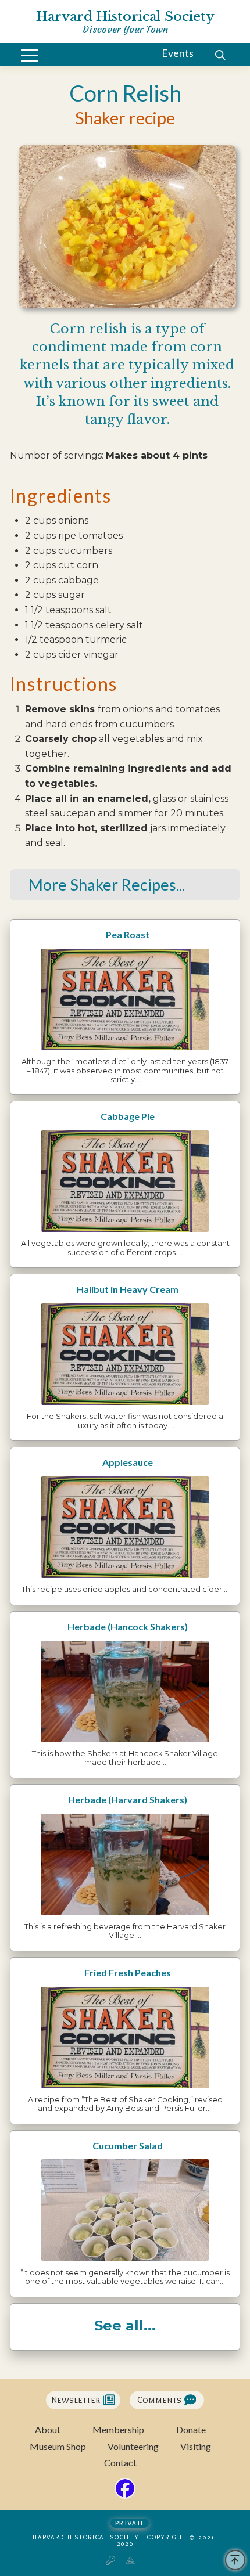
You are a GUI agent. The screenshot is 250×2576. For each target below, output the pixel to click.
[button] (30, 55)
